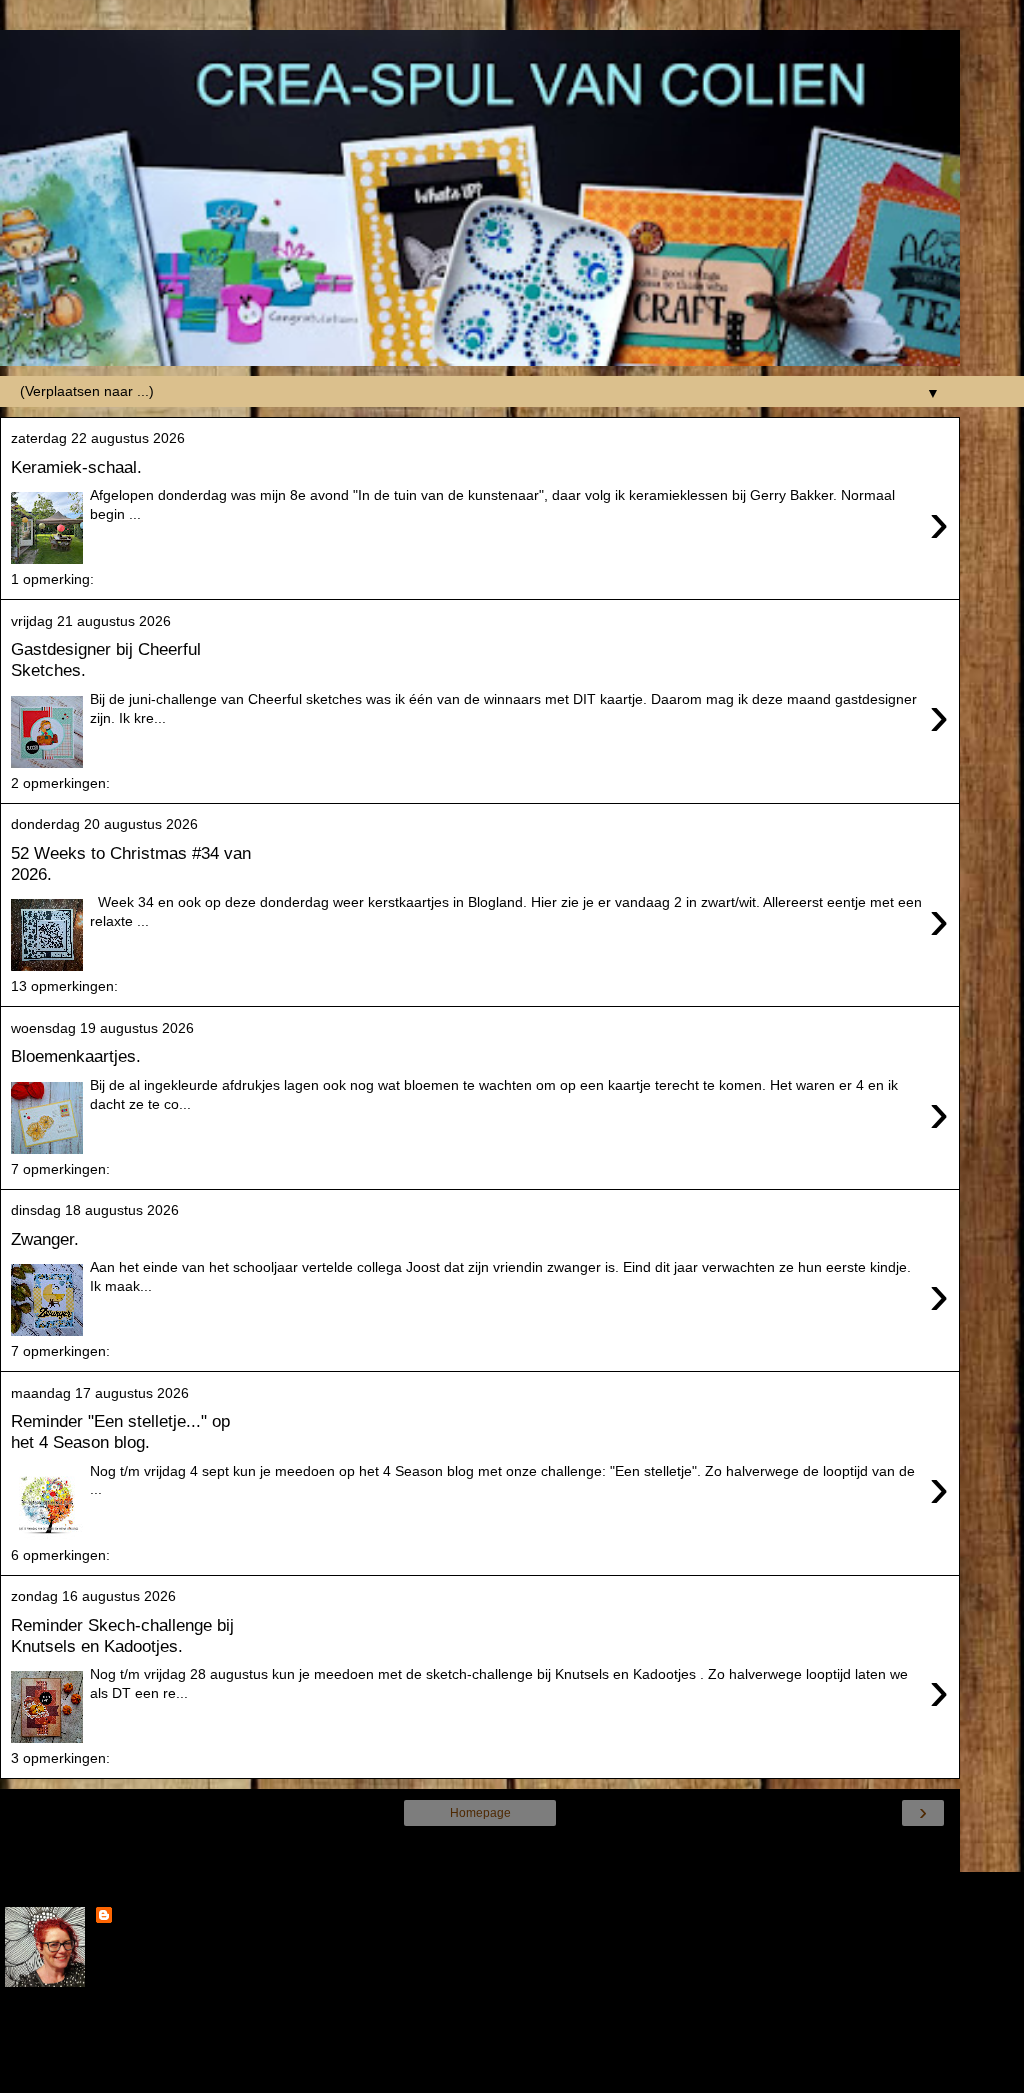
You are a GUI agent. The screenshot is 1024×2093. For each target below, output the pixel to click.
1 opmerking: (52, 579)
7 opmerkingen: (60, 1169)
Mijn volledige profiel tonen (89, 2032)
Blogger (552, 2073)
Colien (138, 1917)
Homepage (480, 1813)
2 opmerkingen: (60, 783)
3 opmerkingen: (60, 1758)
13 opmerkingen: (64, 986)
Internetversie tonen (480, 1851)
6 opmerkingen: (60, 1555)
